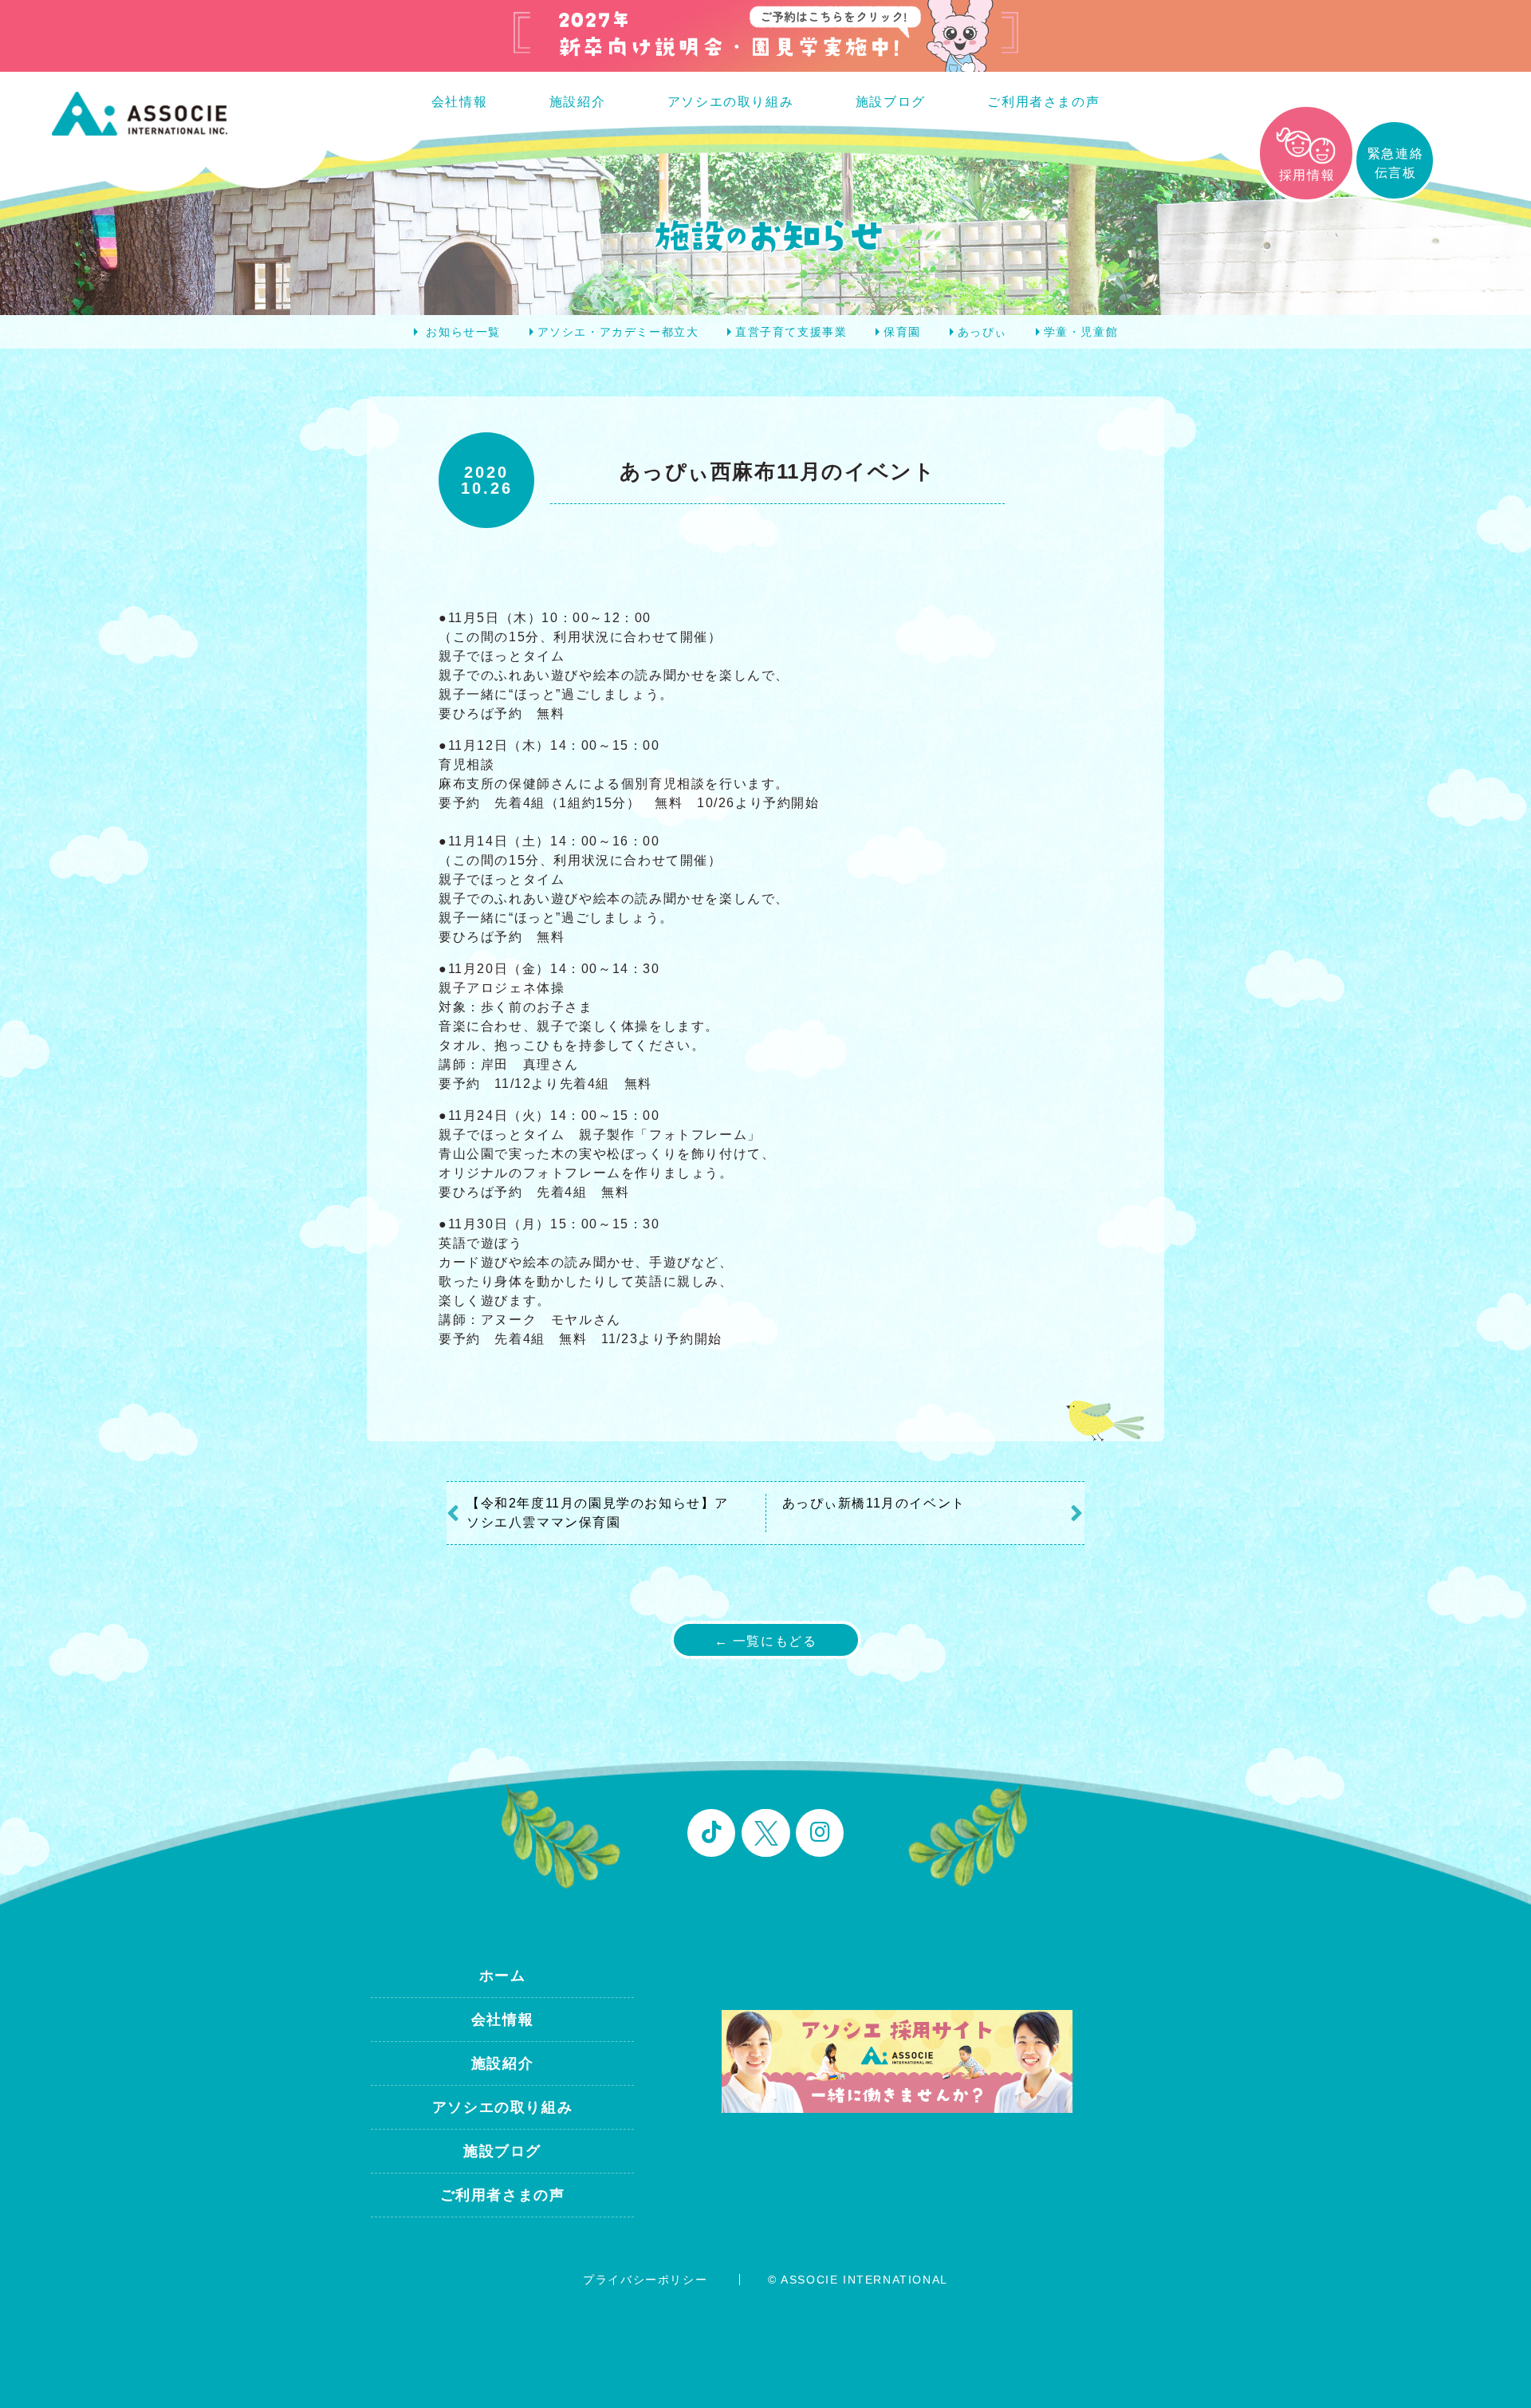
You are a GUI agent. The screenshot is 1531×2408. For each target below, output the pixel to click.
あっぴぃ (982, 332)
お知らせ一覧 (463, 332)
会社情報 (459, 102)
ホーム (503, 1976)
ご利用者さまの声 (1043, 102)
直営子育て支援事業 (791, 332)
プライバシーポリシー (645, 2280)
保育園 (902, 332)
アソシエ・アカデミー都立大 (618, 332)
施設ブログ (891, 102)
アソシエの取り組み (730, 102)
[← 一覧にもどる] (766, 1655)
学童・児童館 (1081, 332)
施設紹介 (577, 102)
